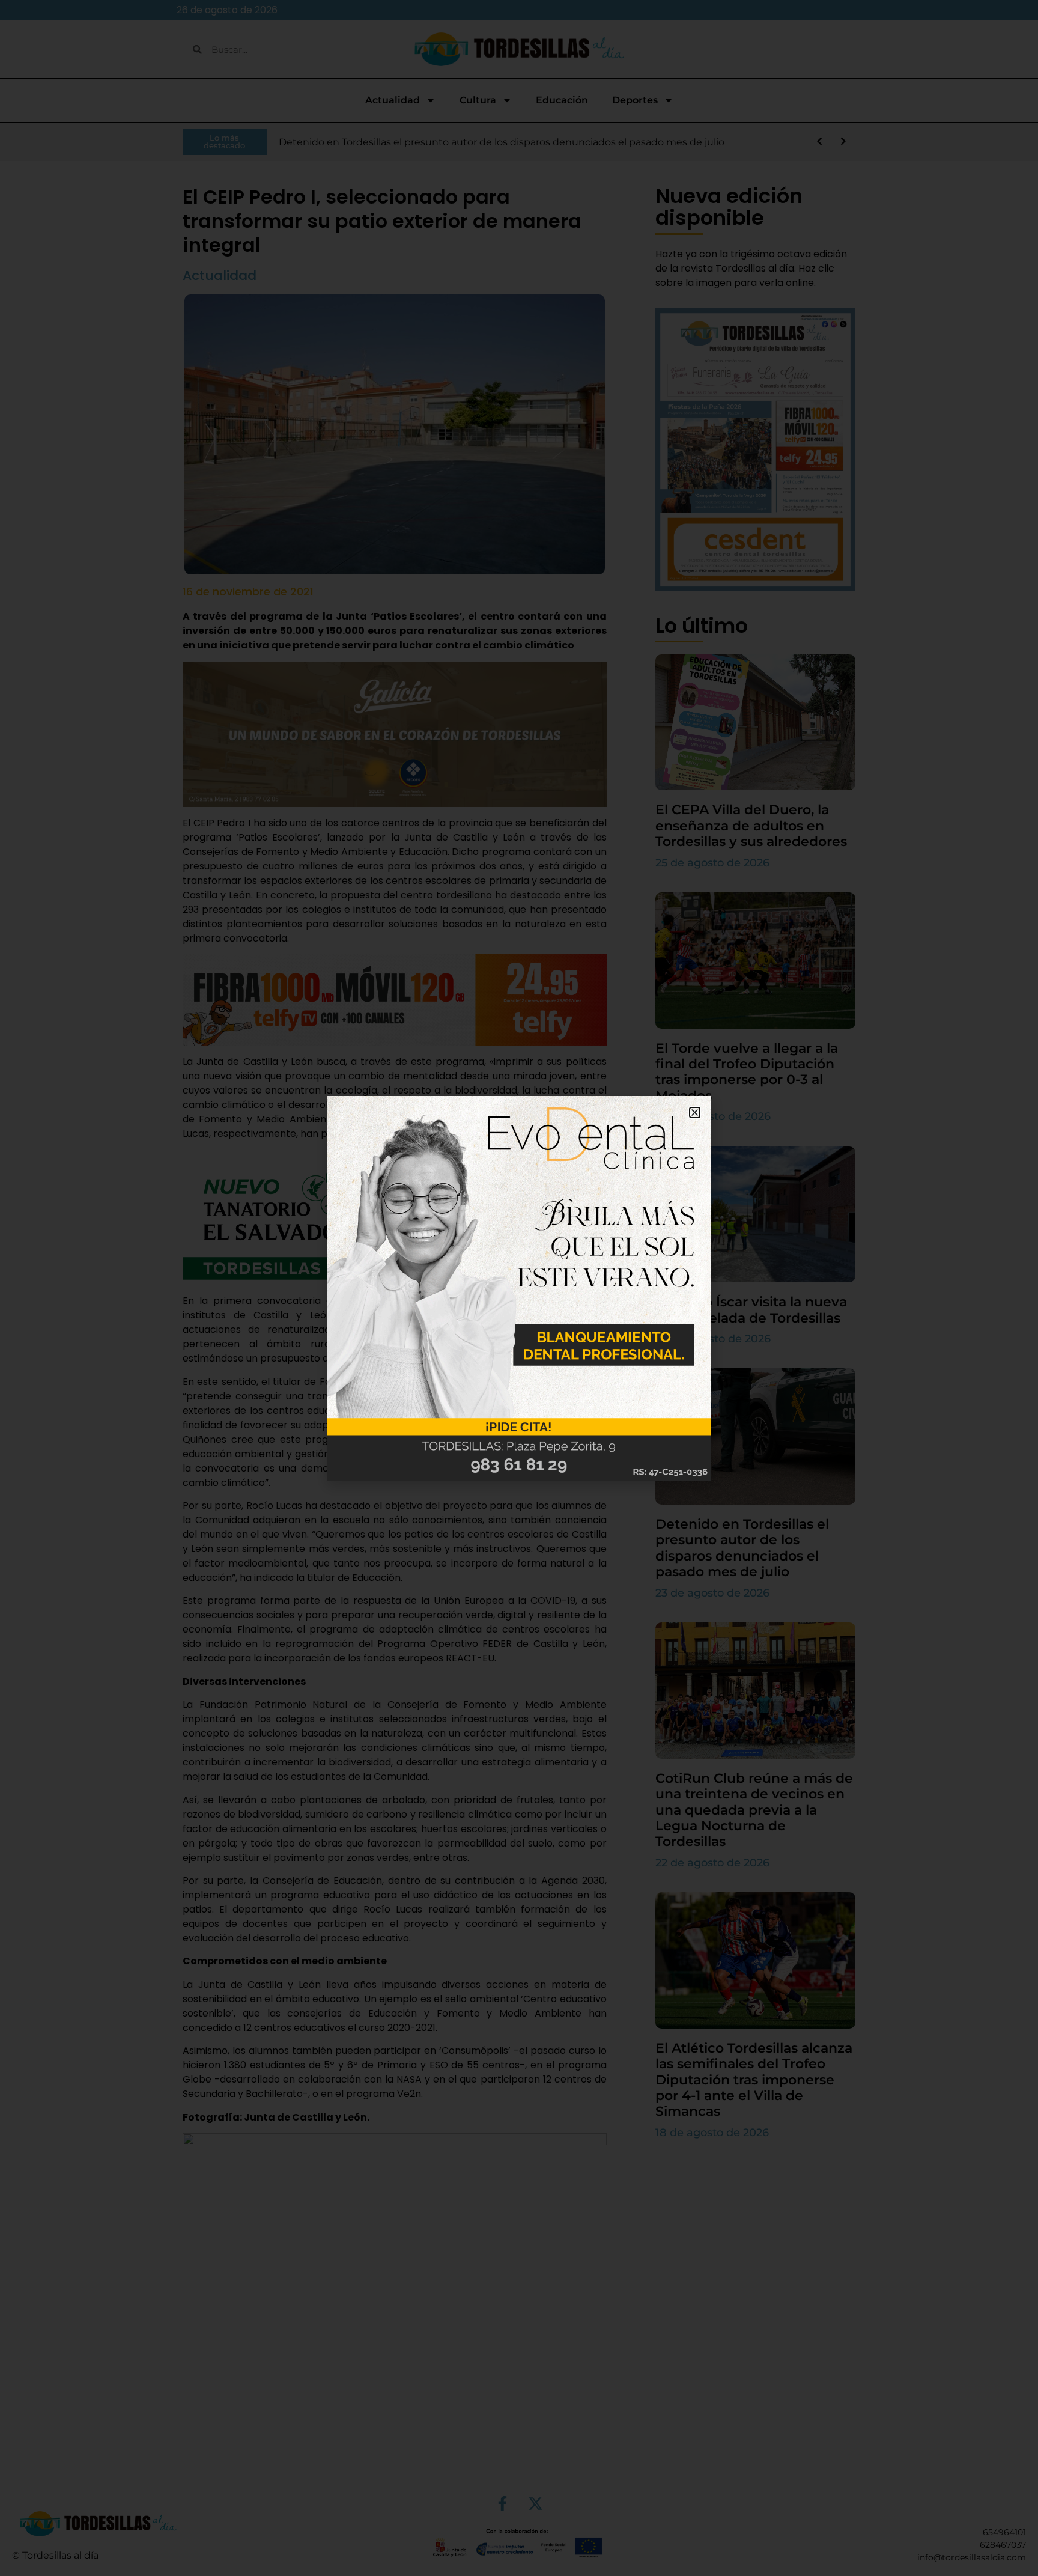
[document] (519, 1288)
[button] (695, 1113)
